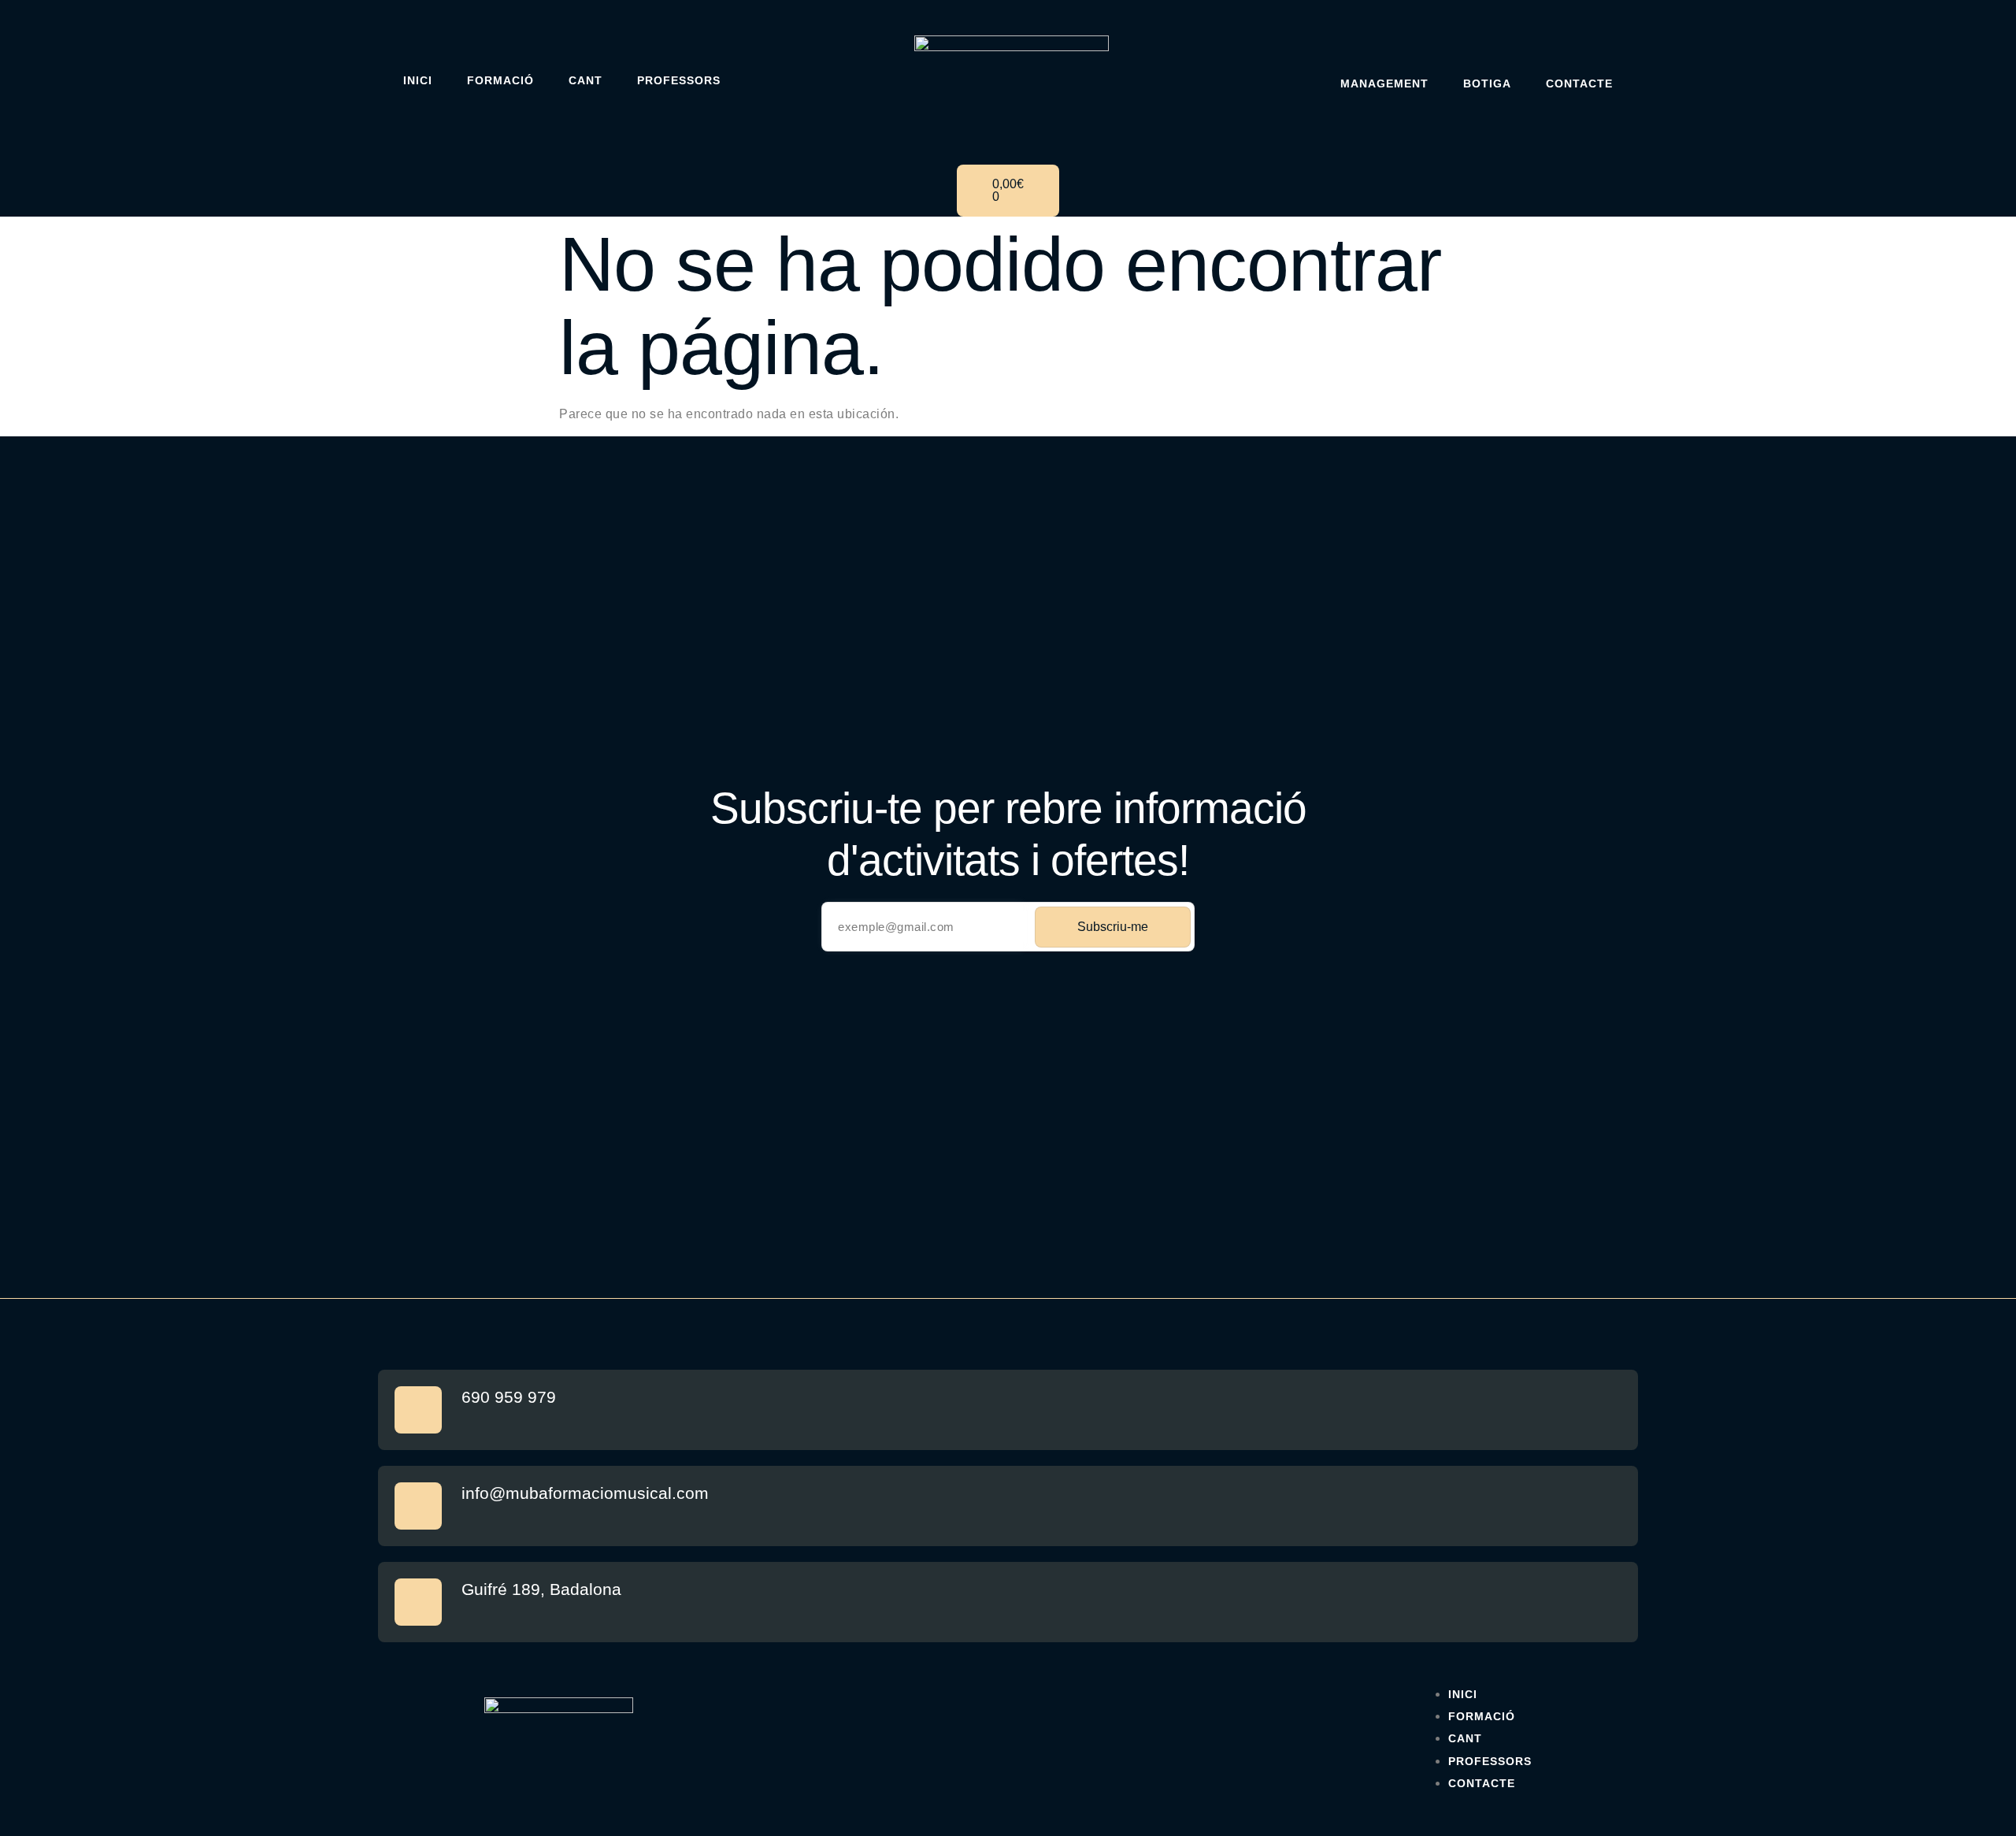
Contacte (1579, 83)
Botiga (1487, 83)
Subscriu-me (1113, 927)
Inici (418, 80)
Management (1384, 83)
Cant (586, 80)
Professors (679, 80)
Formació (500, 80)
